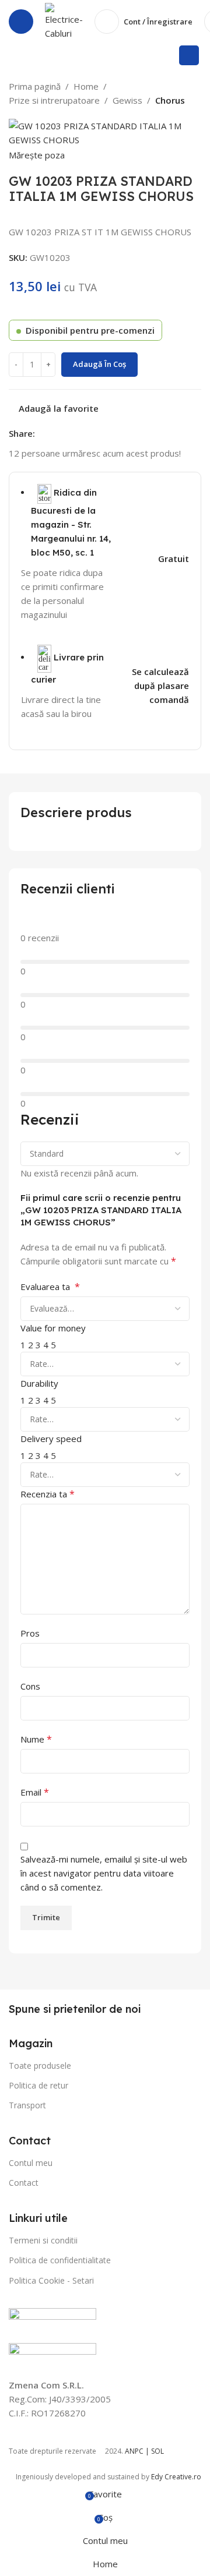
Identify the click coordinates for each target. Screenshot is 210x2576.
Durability (39, 1383)
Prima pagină (35, 86)
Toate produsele (40, 2066)
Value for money (53, 1328)
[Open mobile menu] (21, 22)
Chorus (170, 100)
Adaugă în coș (99, 364)
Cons (30, 1686)
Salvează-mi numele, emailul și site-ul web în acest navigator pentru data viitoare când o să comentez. (104, 1873)
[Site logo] (64, 20)
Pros (30, 1633)
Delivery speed (51, 1439)
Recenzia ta (48, 1494)
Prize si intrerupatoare (54, 100)
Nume (36, 1739)
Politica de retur (38, 2085)
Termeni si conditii (43, 2240)
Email (35, 1792)
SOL (157, 2451)
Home (86, 86)
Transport (27, 2105)
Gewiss (127, 100)
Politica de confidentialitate (60, 2260)
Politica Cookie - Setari (51, 2280)
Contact (24, 2183)
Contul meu (31, 2163)
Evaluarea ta (50, 1287)
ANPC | (138, 2451)
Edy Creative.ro (176, 2477)
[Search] (189, 55)
